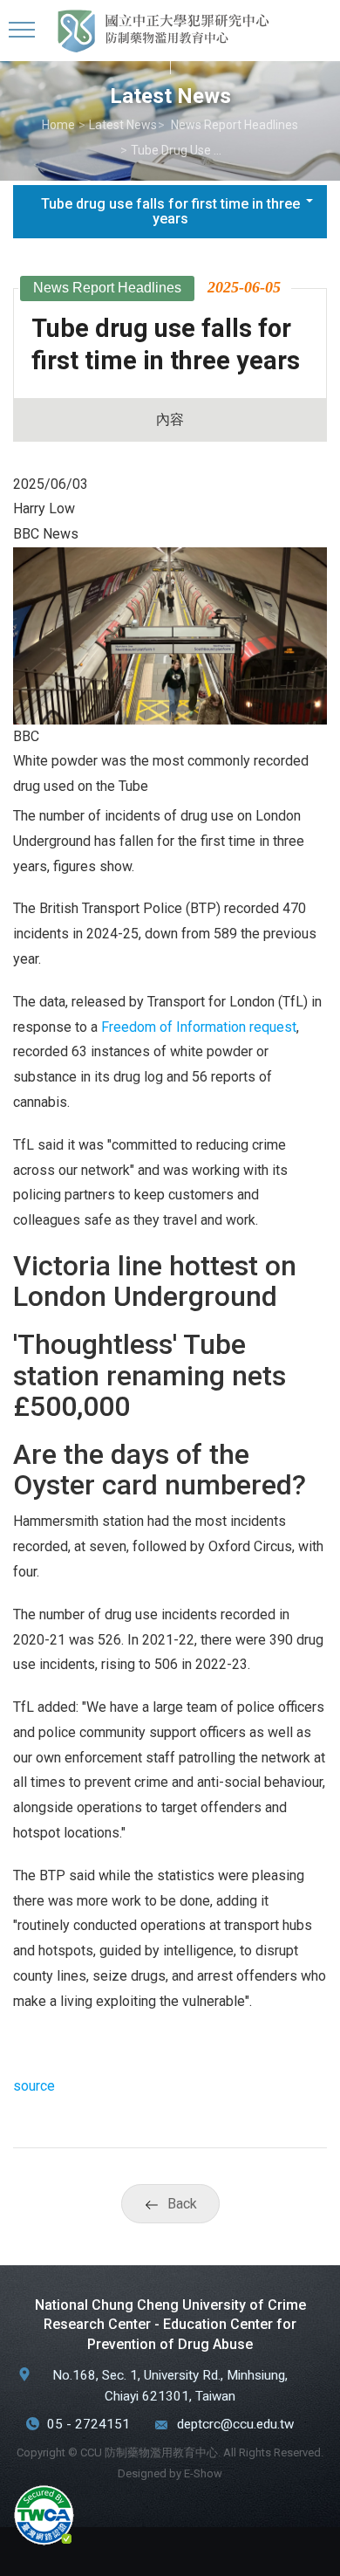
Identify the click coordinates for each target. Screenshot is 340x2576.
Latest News (123, 125)
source (34, 2086)
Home (58, 125)
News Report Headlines (233, 125)
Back (182, 2204)
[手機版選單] (24, 31)
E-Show (203, 2473)
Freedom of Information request (199, 1027)
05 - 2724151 (88, 2424)
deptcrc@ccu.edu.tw (235, 2424)
